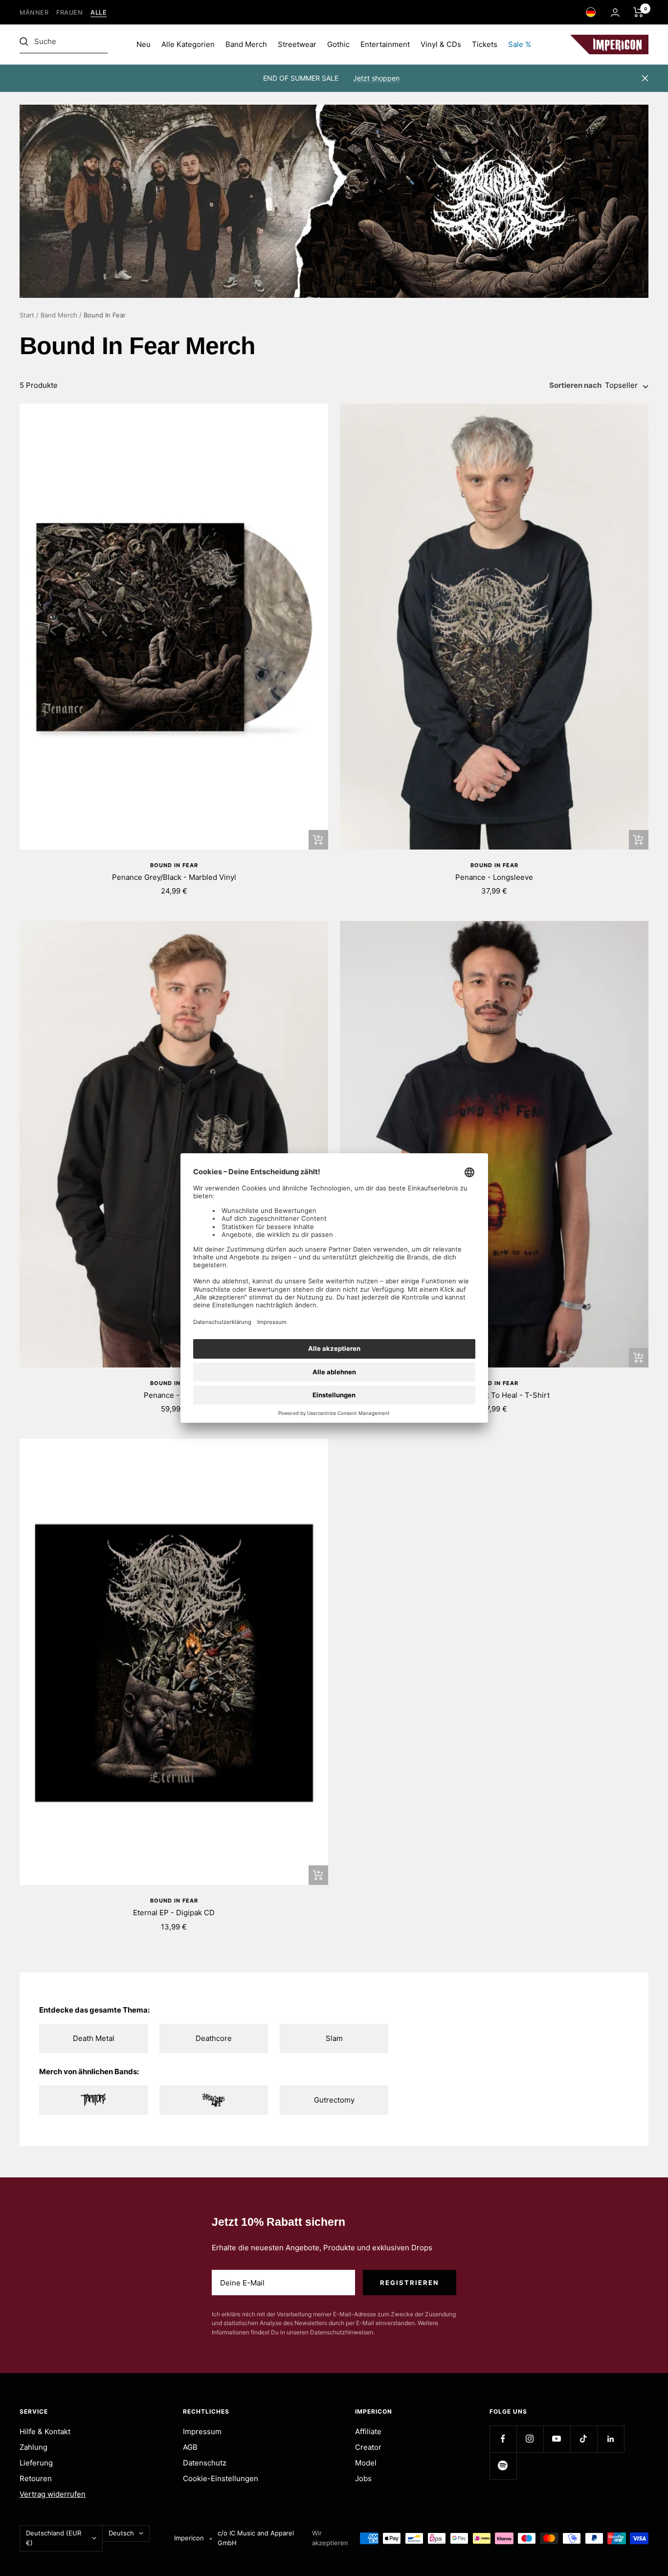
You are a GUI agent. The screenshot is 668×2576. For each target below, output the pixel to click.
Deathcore (214, 2038)
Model (366, 2463)
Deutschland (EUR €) (54, 2538)
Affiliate (368, 2431)
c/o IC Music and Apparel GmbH (256, 2538)
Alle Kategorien (188, 44)
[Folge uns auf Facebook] (503, 2439)
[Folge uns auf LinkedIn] (611, 2439)
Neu (144, 44)
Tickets (485, 44)
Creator (368, 2447)
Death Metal (94, 2038)
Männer (34, 12)
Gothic (338, 44)
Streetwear (297, 44)
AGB (190, 2447)
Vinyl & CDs (441, 44)
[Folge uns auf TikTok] (584, 2439)
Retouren (36, 2478)
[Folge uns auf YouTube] (557, 2439)
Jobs (363, 2478)
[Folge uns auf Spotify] (503, 2466)
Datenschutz (205, 2463)
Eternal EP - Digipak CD (174, 1913)
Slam (334, 2038)
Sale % (520, 44)
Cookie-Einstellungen (221, 2478)
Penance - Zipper (174, 1395)
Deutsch (121, 2533)
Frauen (69, 12)
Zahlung (33, 2447)
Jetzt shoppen (376, 78)
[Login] (615, 12)
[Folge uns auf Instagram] (530, 2439)
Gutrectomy (334, 2100)
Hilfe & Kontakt (45, 2431)
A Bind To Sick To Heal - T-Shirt (494, 1395)
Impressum (202, 2431)
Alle (99, 12)
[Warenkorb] (638, 12)
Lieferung (36, 2463)
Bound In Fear (174, 865)
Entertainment (385, 44)
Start (27, 315)
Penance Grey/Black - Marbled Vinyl (174, 877)
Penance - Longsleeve (494, 877)
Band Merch (246, 44)
